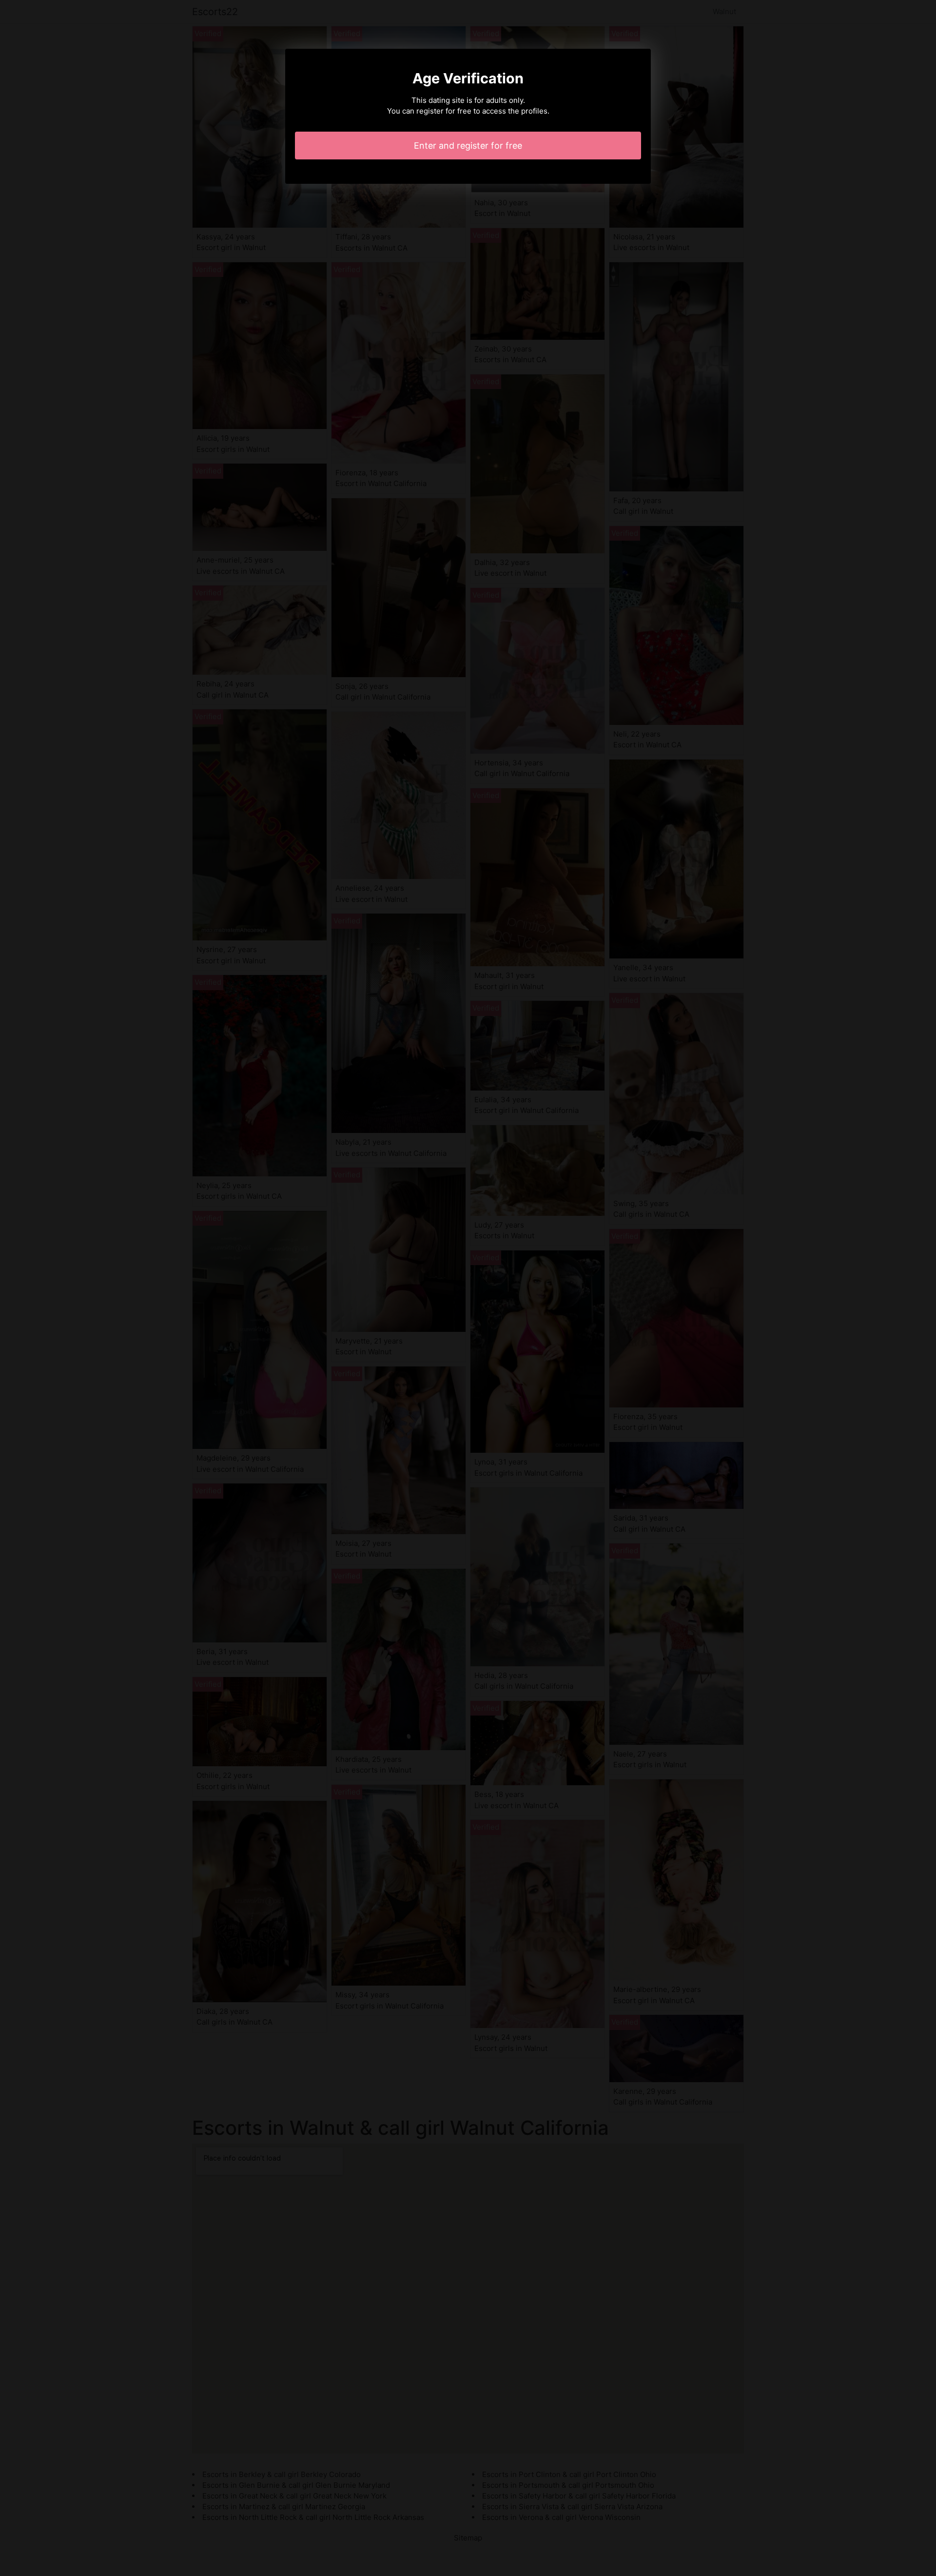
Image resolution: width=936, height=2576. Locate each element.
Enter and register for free (468, 146)
